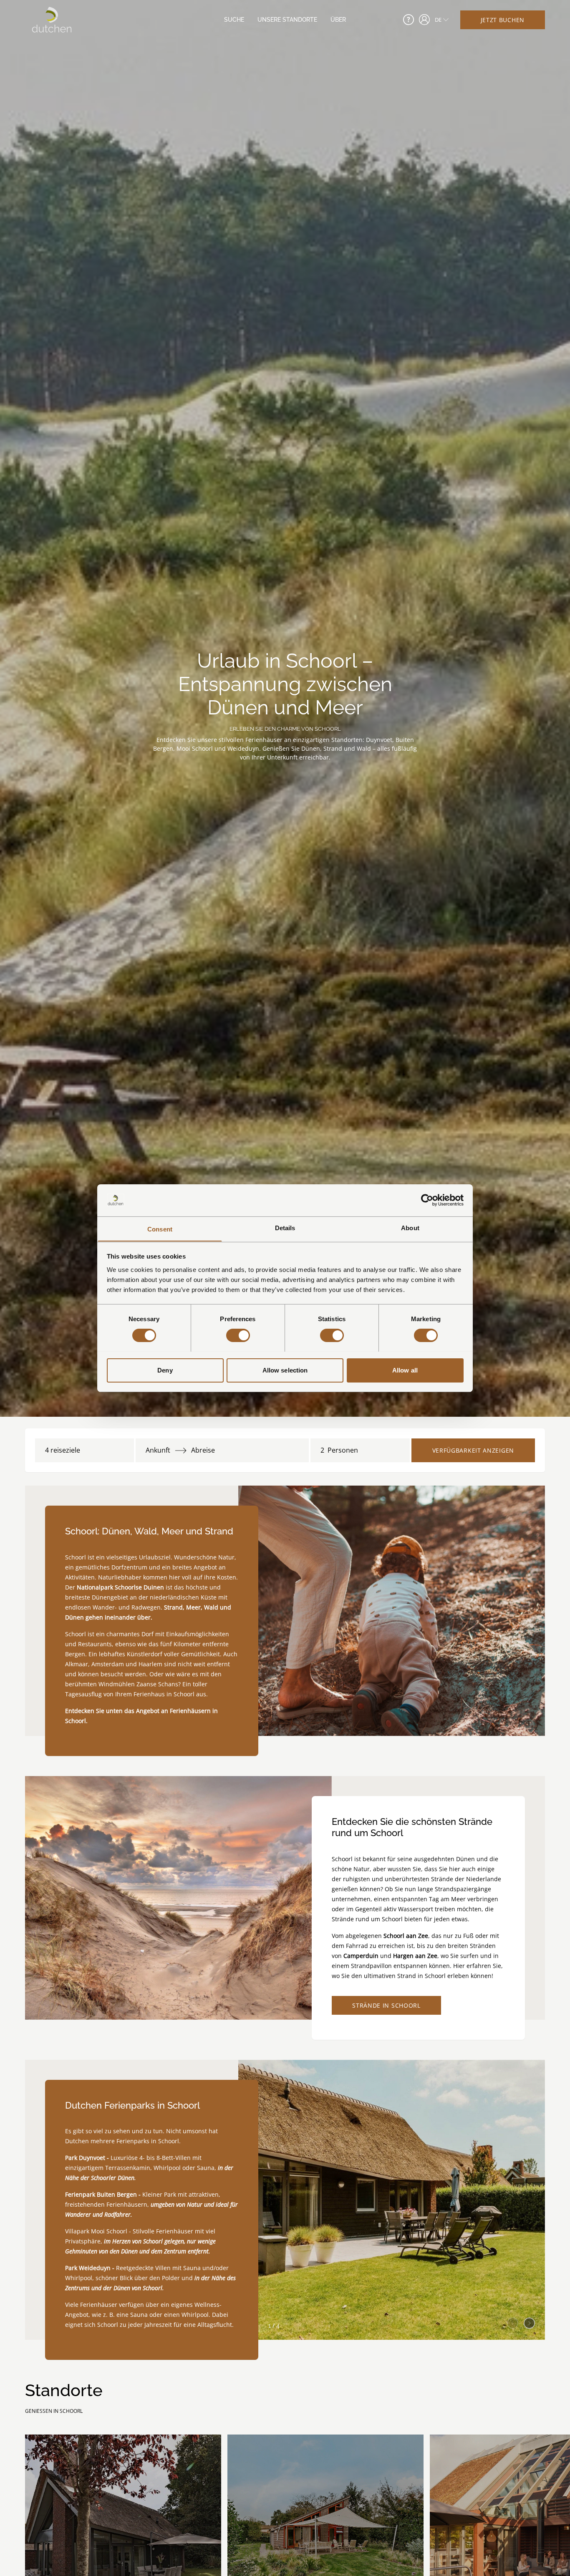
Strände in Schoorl (386, 2005)
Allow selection (285, 1370)
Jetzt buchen (503, 20)
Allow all (405, 1370)
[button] (529, 2321)
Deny (165, 1370)
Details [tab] (285, 1227)
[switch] (238, 1335)
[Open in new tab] (424, 20)
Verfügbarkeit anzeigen (473, 1450)
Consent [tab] (160, 1229)
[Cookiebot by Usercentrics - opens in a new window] (427, 1200)
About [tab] (410, 1227)
